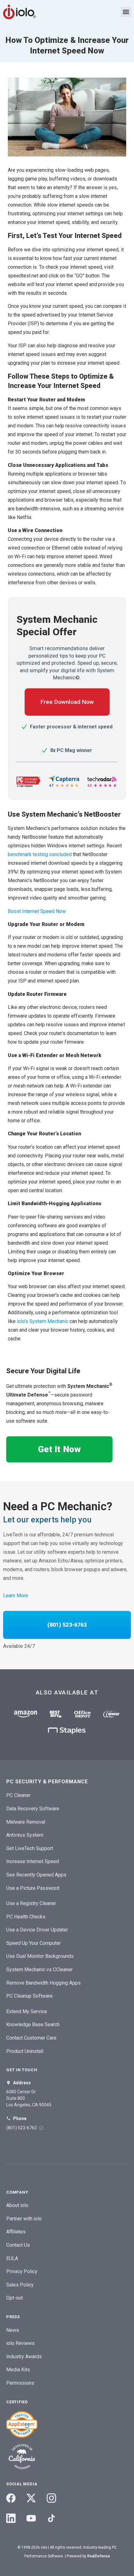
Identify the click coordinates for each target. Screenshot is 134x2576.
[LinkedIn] (11, 2518)
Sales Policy (20, 2285)
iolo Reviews (20, 2343)
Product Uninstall (25, 2051)
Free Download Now (67, 702)
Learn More (16, 1596)
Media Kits (18, 2370)
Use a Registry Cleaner (31, 1903)
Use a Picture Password (33, 1888)
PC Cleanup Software (29, 1996)
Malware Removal (26, 1822)
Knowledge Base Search (33, 2024)
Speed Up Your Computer (33, 1943)
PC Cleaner (18, 1795)
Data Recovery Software (33, 1809)
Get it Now (59, 1449)
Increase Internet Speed (33, 1861)
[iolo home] (19, 12)
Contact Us (18, 2245)
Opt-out (14, 2298)
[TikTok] (51, 2518)
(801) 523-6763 (67, 1625)
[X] (31, 2498)
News (13, 2330)
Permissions (20, 2383)
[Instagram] (51, 2498)
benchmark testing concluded (40, 854)
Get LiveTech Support (30, 1848)
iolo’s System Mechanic (43, 1321)
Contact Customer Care (31, 2038)
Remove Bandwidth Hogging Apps (43, 1983)
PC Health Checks (26, 1917)
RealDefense (99, 2556)
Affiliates (16, 2232)
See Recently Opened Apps (36, 1875)
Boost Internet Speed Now (37, 911)
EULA (12, 2258)
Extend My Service (27, 2011)
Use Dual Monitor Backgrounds (40, 1956)
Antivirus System (25, 1835)
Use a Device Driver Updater (37, 1930)
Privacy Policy (22, 2271)
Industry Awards (24, 2357)
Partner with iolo (24, 2219)
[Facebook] (11, 2498)
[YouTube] (31, 2518)
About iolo (17, 2205)
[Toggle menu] (126, 12)
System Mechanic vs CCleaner (39, 1970)
